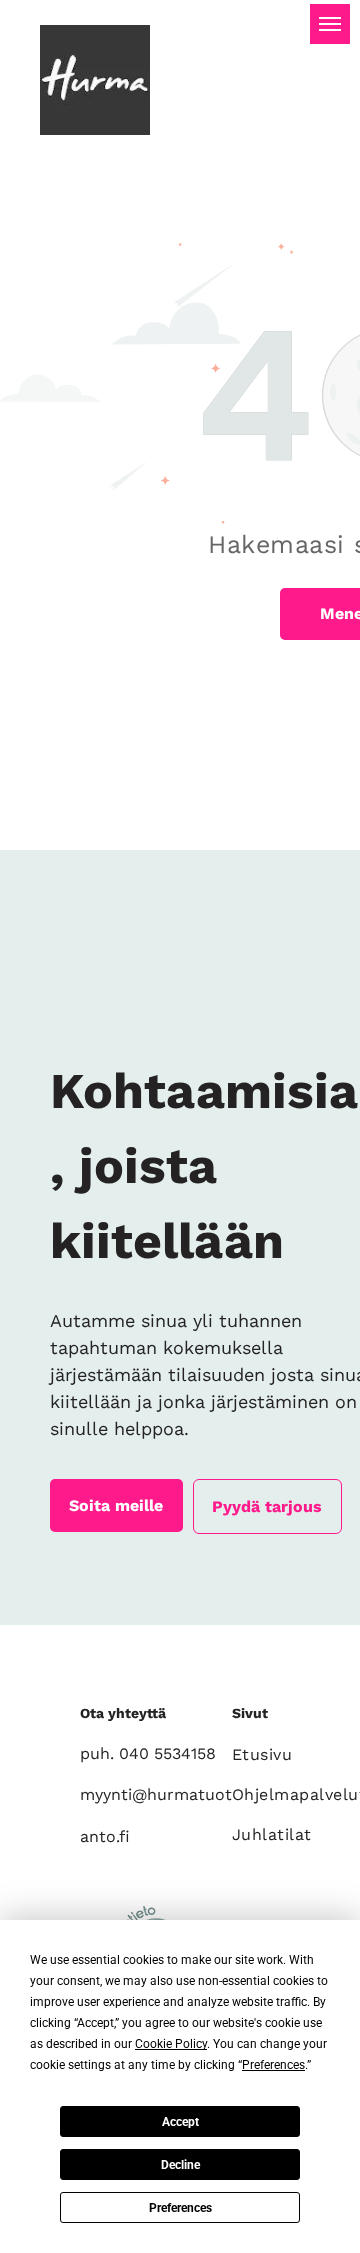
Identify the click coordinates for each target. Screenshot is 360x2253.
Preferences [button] (273, 2065)
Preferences (180, 2208)
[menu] (330, 24)
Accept (180, 2122)
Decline (180, 2165)
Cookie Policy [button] (171, 2044)
